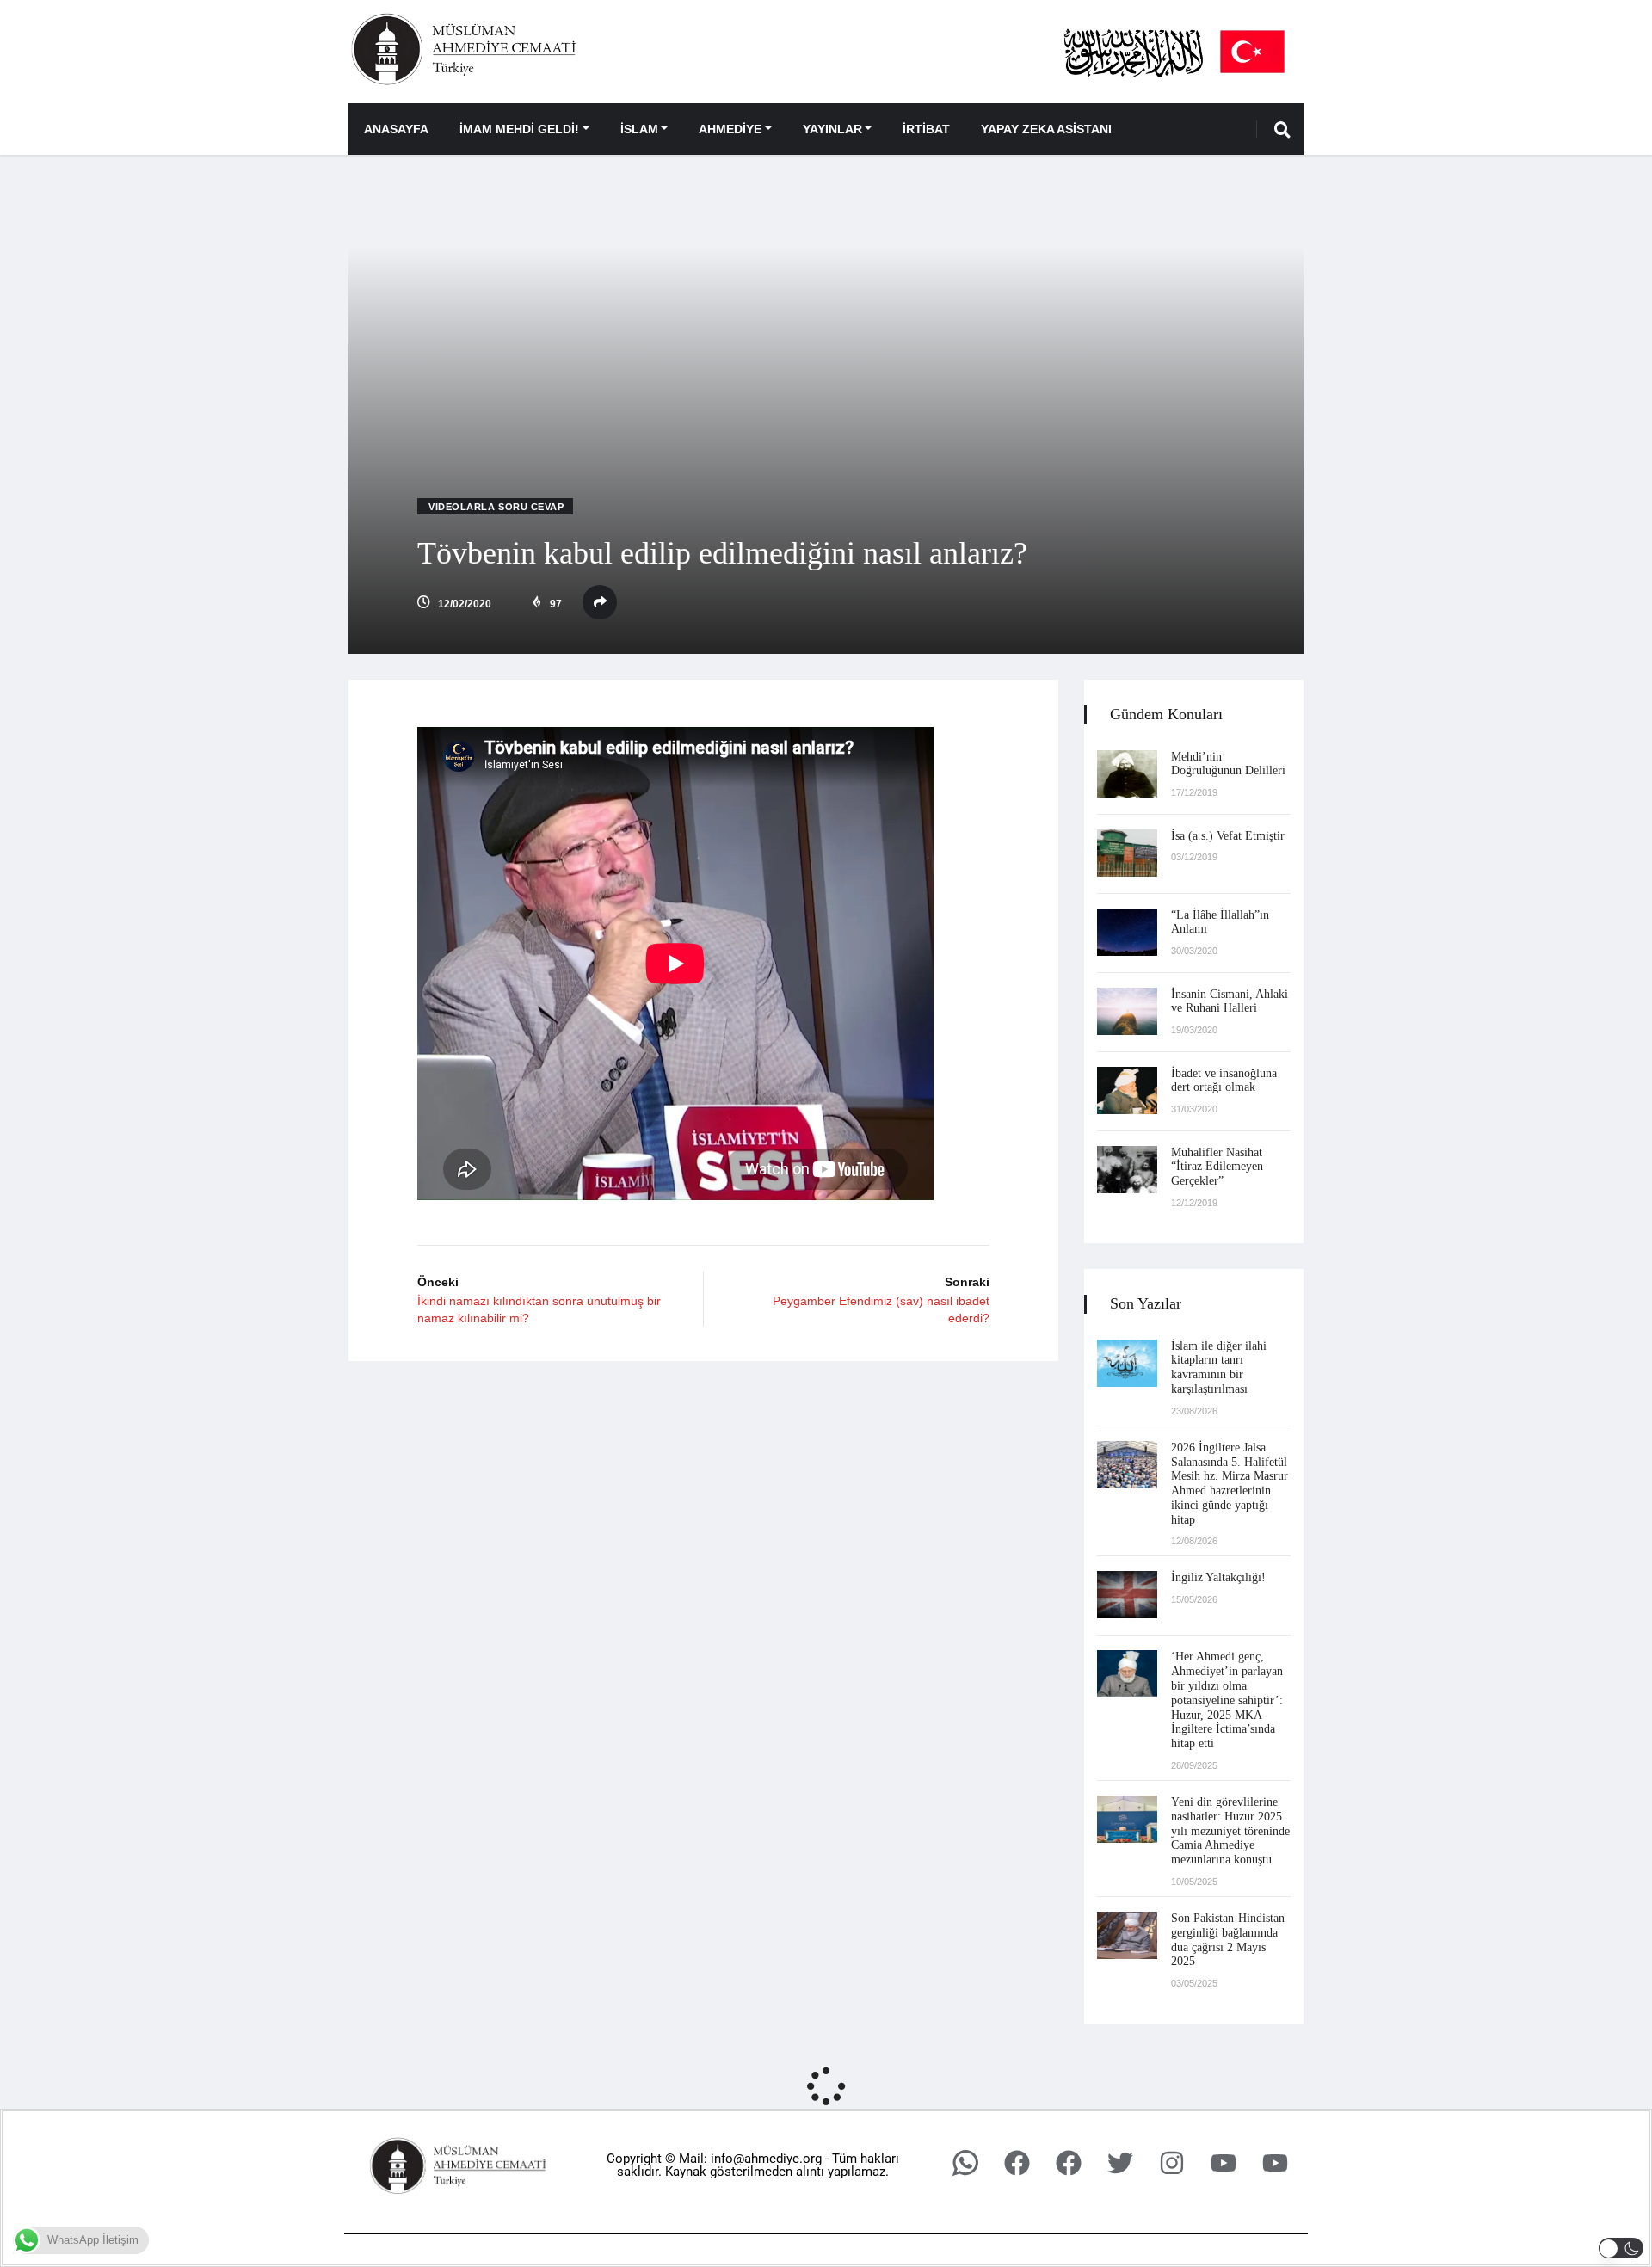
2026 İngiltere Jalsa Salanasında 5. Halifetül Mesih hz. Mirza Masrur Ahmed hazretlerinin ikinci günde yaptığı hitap (1230, 1484)
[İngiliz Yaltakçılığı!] (1127, 1595)
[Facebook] (1017, 2163)
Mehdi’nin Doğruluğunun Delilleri (1228, 764)
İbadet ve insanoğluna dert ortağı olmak (1224, 1081)
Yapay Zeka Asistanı (1046, 129)
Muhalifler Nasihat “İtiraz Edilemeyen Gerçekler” (1217, 1167)
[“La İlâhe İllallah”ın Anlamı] (1127, 932)
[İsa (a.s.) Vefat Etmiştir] (1127, 853)
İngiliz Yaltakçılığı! (1218, 1577)
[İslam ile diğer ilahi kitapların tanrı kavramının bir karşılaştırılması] (1127, 1363)
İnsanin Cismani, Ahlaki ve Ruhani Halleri (1230, 1001)
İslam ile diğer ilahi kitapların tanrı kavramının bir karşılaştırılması (1219, 1368)
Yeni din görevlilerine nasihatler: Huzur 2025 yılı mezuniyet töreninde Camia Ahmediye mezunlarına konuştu (1230, 1831)
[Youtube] (1224, 2163)
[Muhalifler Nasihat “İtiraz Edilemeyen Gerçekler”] (1127, 1170)
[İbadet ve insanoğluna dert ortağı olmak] (1127, 1090)
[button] (1621, 2248)
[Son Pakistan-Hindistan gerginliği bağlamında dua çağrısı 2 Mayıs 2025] (1127, 1935)
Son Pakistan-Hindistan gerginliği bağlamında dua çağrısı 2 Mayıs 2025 (1228, 1940)
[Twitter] (1120, 2163)
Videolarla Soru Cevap (496, 507)
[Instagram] (1172, 2163)
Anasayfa (396, 129)
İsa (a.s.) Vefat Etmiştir (1228, 836)
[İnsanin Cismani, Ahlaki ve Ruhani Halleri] (1127, 1011)
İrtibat (926, 129)
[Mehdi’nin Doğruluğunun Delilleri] (1127, 774)
